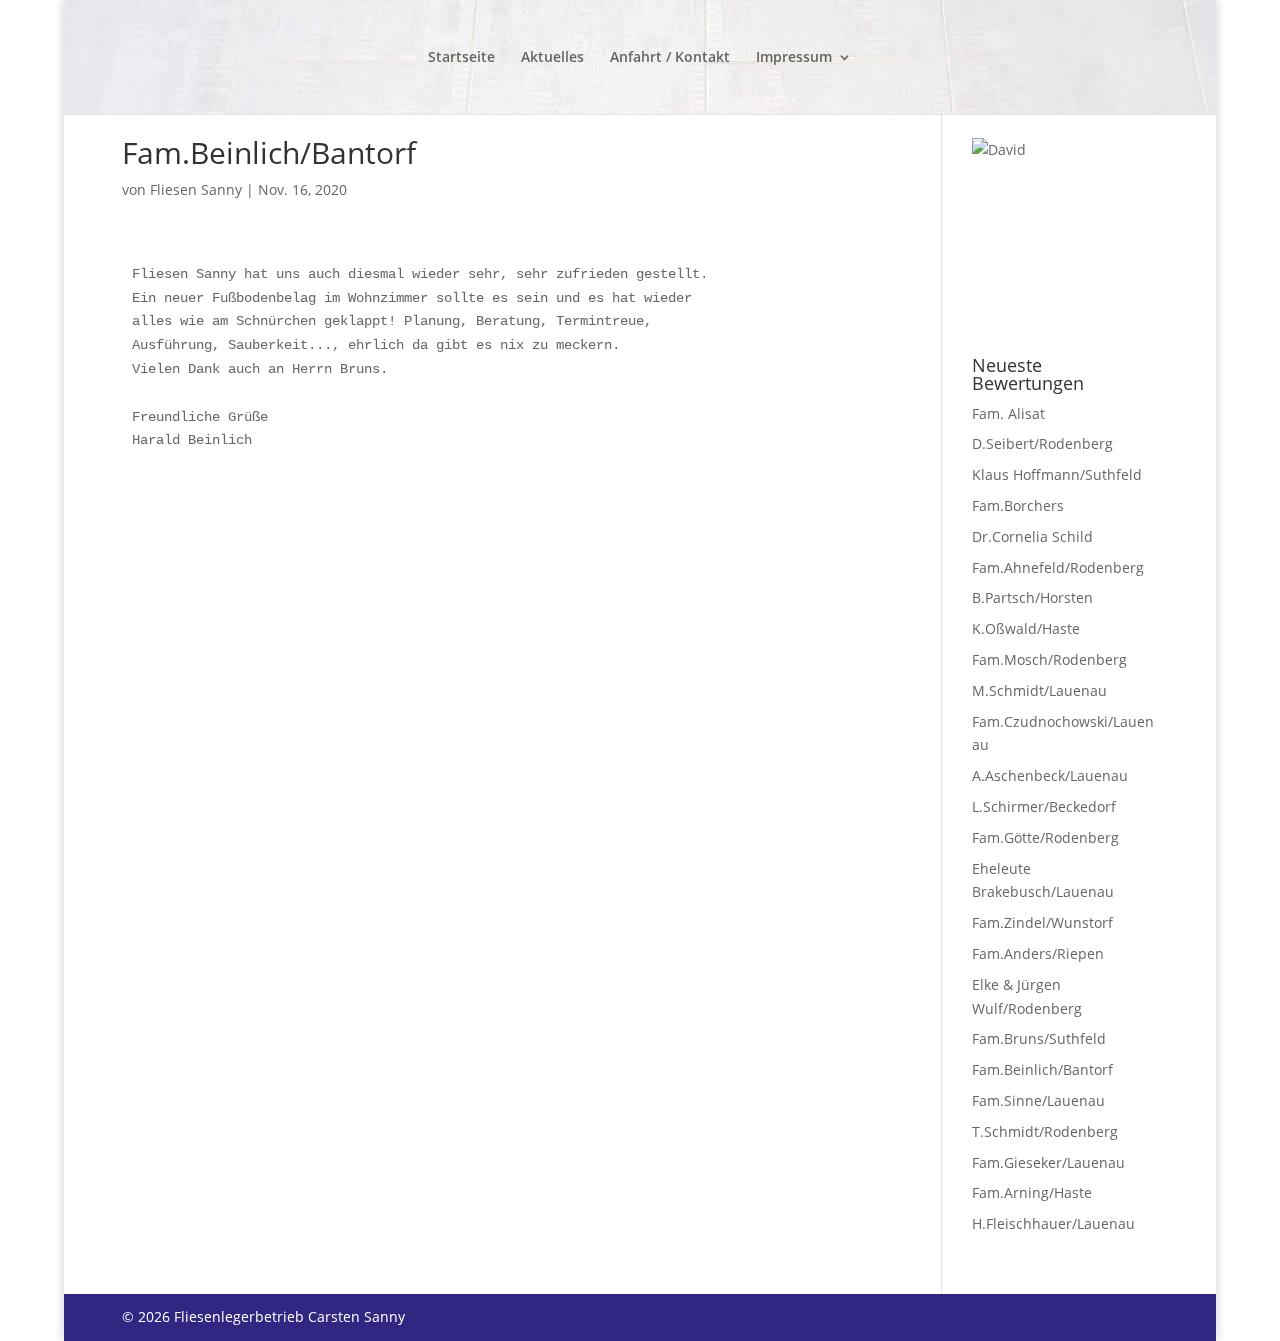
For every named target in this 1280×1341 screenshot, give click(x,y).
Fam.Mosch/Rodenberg (1049, 659)
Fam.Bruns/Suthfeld (1039, 1038)
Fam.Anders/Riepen (1038, 953)
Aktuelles (552, 58)
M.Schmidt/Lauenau (1039, 690)
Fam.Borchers (1018, 505)
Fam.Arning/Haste (1032, 1192)
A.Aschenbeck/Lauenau (1050, 775)
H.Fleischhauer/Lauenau (1053, 1223)
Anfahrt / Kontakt (670, 58)
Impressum (794, 58)
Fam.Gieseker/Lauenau (1048, 1162)
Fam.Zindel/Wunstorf (1042, 922)
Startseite (461, 58)
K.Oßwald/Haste (1026, 628)
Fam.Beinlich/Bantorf (1042, 1069)
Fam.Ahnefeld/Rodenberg (1058, 567)
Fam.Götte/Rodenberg (1045, 837)
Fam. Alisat (1008, 413)
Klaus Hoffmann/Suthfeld (1057, 474)
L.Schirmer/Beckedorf (1044, 806)
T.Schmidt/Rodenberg (1045, 1131)
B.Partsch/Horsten (1032, 597)
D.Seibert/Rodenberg (1042, 443)
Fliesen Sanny (196, 189)
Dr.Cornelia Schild (1032, 536)
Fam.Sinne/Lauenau (1038, 1100)
